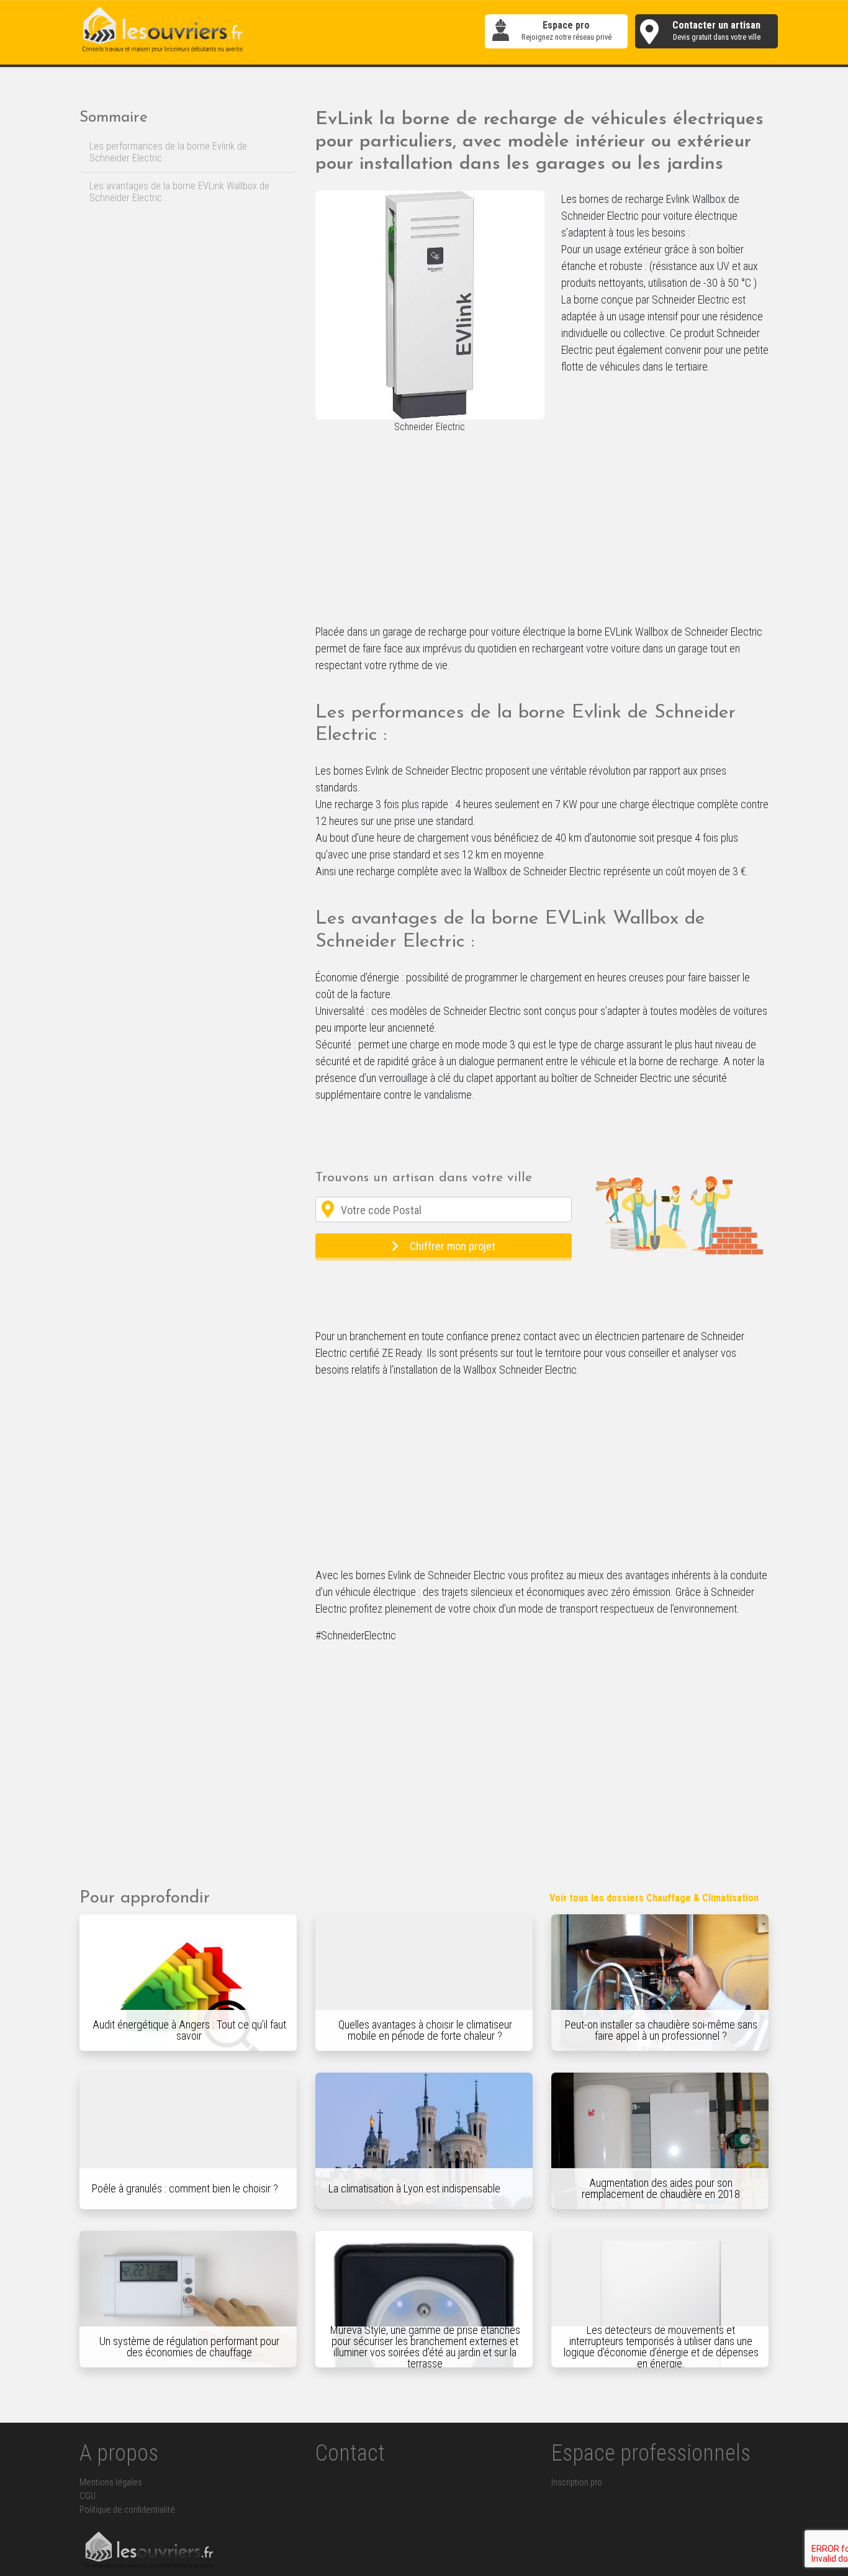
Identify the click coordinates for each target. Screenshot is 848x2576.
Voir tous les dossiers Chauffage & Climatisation (654, 1898)
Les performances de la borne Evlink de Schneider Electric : (168, 152)
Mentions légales (111, 2483)
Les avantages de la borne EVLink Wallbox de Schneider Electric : (179, 192)
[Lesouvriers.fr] (163, 31)
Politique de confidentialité (127, 2510)
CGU (88, 2496)
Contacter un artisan (716, 31)
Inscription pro (577, 2483)
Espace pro (566, 31)
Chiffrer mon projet (453, 1246)
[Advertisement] (542, 531)
